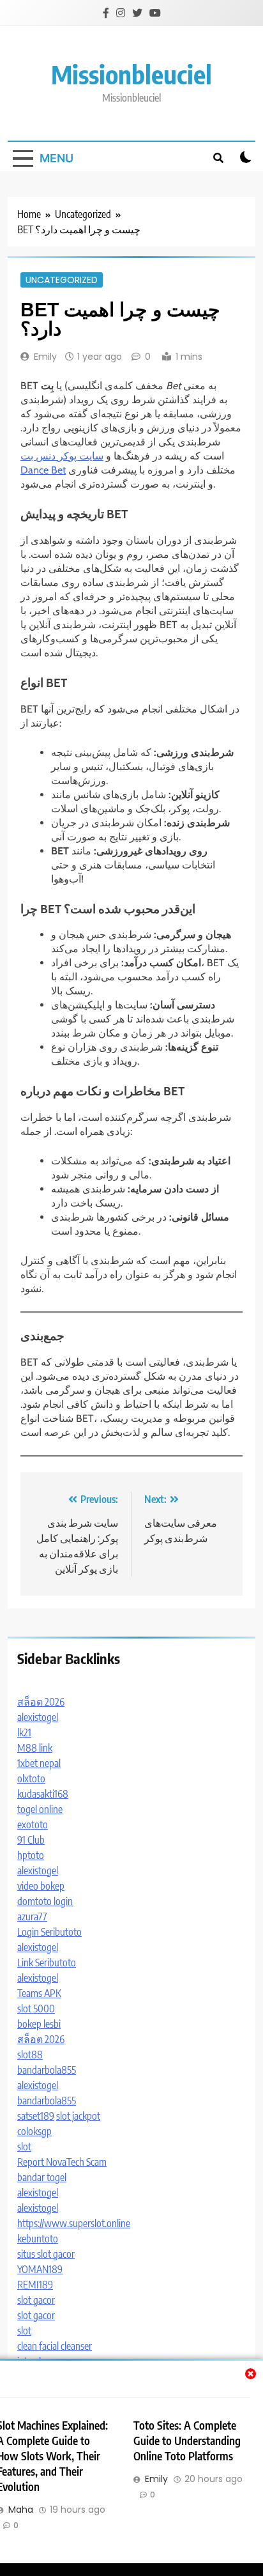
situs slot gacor (46, 2254)
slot (24, 2147)
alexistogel (38, 1717)
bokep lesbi (39, 2024)
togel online (40, 1809)
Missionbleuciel (131, 74)
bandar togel (42, 2177)
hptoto (31, 1855)
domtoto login (45, 1901)
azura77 (32, 1917)
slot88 (30, 2055)
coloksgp (34, 2131)
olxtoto (31, 1778)
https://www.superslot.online (74, 2223)
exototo (33, 1824)
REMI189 (35, 2285)
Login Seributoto (49, 1932)
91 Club (31, 1840)
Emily (45, 357)
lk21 (24, 1732)
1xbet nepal (39, 1763)
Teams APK (39, 1993)
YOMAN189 (40, 2269)
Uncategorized (62, 280)
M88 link (35, 1748)
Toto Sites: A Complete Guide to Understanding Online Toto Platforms (187, 2441)
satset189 (36, 2116)
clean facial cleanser (55, 2346)
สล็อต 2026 (41, 1702)
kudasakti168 (43, 1794)
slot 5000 (36, 2009)
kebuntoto (38, 2239)
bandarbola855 (47, 2070)
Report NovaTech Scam (62, 2162)
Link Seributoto (47, 1963)
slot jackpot (78, 2116)
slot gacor (36, 2300)
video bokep (41, 1886)
